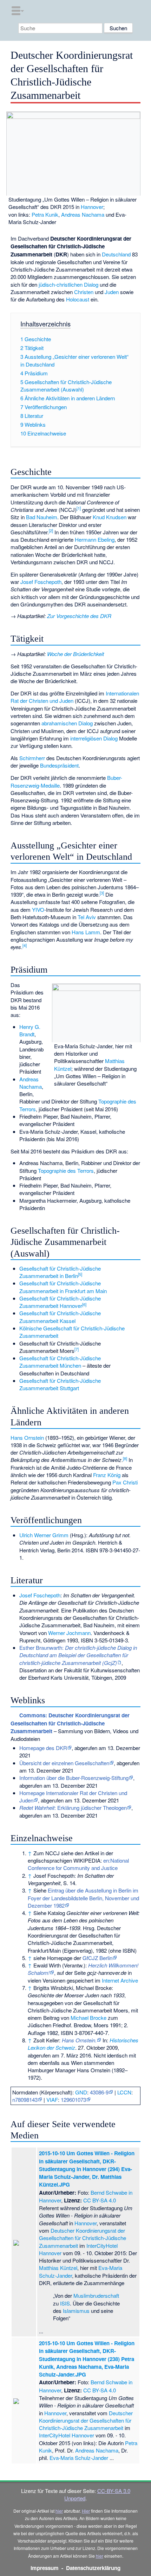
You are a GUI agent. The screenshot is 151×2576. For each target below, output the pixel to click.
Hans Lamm (86, 932)
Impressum (45, 2568)
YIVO (38, 909)
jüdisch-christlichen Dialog (68, 284)
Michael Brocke (88, 2018)
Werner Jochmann (69, 1633)
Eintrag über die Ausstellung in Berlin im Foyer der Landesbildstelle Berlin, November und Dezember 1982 (83, 1898)
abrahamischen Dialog (67, 723)
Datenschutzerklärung (93, 2568)
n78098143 (25, 2100)
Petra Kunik (45, 214)
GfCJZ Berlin (97, 1958)
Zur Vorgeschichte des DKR (79, 616)
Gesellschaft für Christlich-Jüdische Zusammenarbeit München (60, 1362)
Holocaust (78, 299)
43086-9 (99, 2092)
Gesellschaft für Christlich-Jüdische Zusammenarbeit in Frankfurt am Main (63, 1287)
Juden (112, 292)
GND (81, 2092)
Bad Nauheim (42, 517)
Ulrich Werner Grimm (44, 1535)
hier (59, 2511)
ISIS (65, 2303)
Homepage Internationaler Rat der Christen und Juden (73, 1796)
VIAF (52, 2100)
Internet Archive (120, 1980)
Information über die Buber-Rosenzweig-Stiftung (74, 1778)
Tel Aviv (87, 917)
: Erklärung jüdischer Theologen (73, 1808)
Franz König (107, 1475)
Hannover (92, 207)
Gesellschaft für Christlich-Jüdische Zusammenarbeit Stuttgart (60, 1384)
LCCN (124, 2092)
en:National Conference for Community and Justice (78, 1864)
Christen (84, 292)
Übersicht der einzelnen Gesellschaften (64, 1763)
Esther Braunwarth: (78, 1655)
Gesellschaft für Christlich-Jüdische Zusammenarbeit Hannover (60, 1302)
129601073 (73, 2100)
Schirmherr (32, 758)
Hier (86, 2511)
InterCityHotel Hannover (67, 2435)
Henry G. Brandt (30, 1030)
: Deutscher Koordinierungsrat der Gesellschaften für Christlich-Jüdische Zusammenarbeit (70, 1723)
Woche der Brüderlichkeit (75, 654)
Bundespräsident (59, 765)
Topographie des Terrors (66, 1171)
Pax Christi (125, 1482)
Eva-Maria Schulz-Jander (79, 2458)
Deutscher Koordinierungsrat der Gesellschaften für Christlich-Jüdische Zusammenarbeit (83, 2238)
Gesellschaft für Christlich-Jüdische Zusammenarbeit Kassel (60, 1317)
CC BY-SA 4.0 (100, 2200)
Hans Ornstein (27, 1438)
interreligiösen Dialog (94, 738)
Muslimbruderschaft (96, 2295)
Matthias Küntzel (58, 2268)
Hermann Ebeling (95, 539)
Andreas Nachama (83, 214)
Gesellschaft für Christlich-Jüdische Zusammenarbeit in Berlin (60, 1272)
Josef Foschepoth (41, 582)
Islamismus (76, 2311)
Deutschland (116, 254)
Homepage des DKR (43, 1748)
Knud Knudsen (110, 517)
